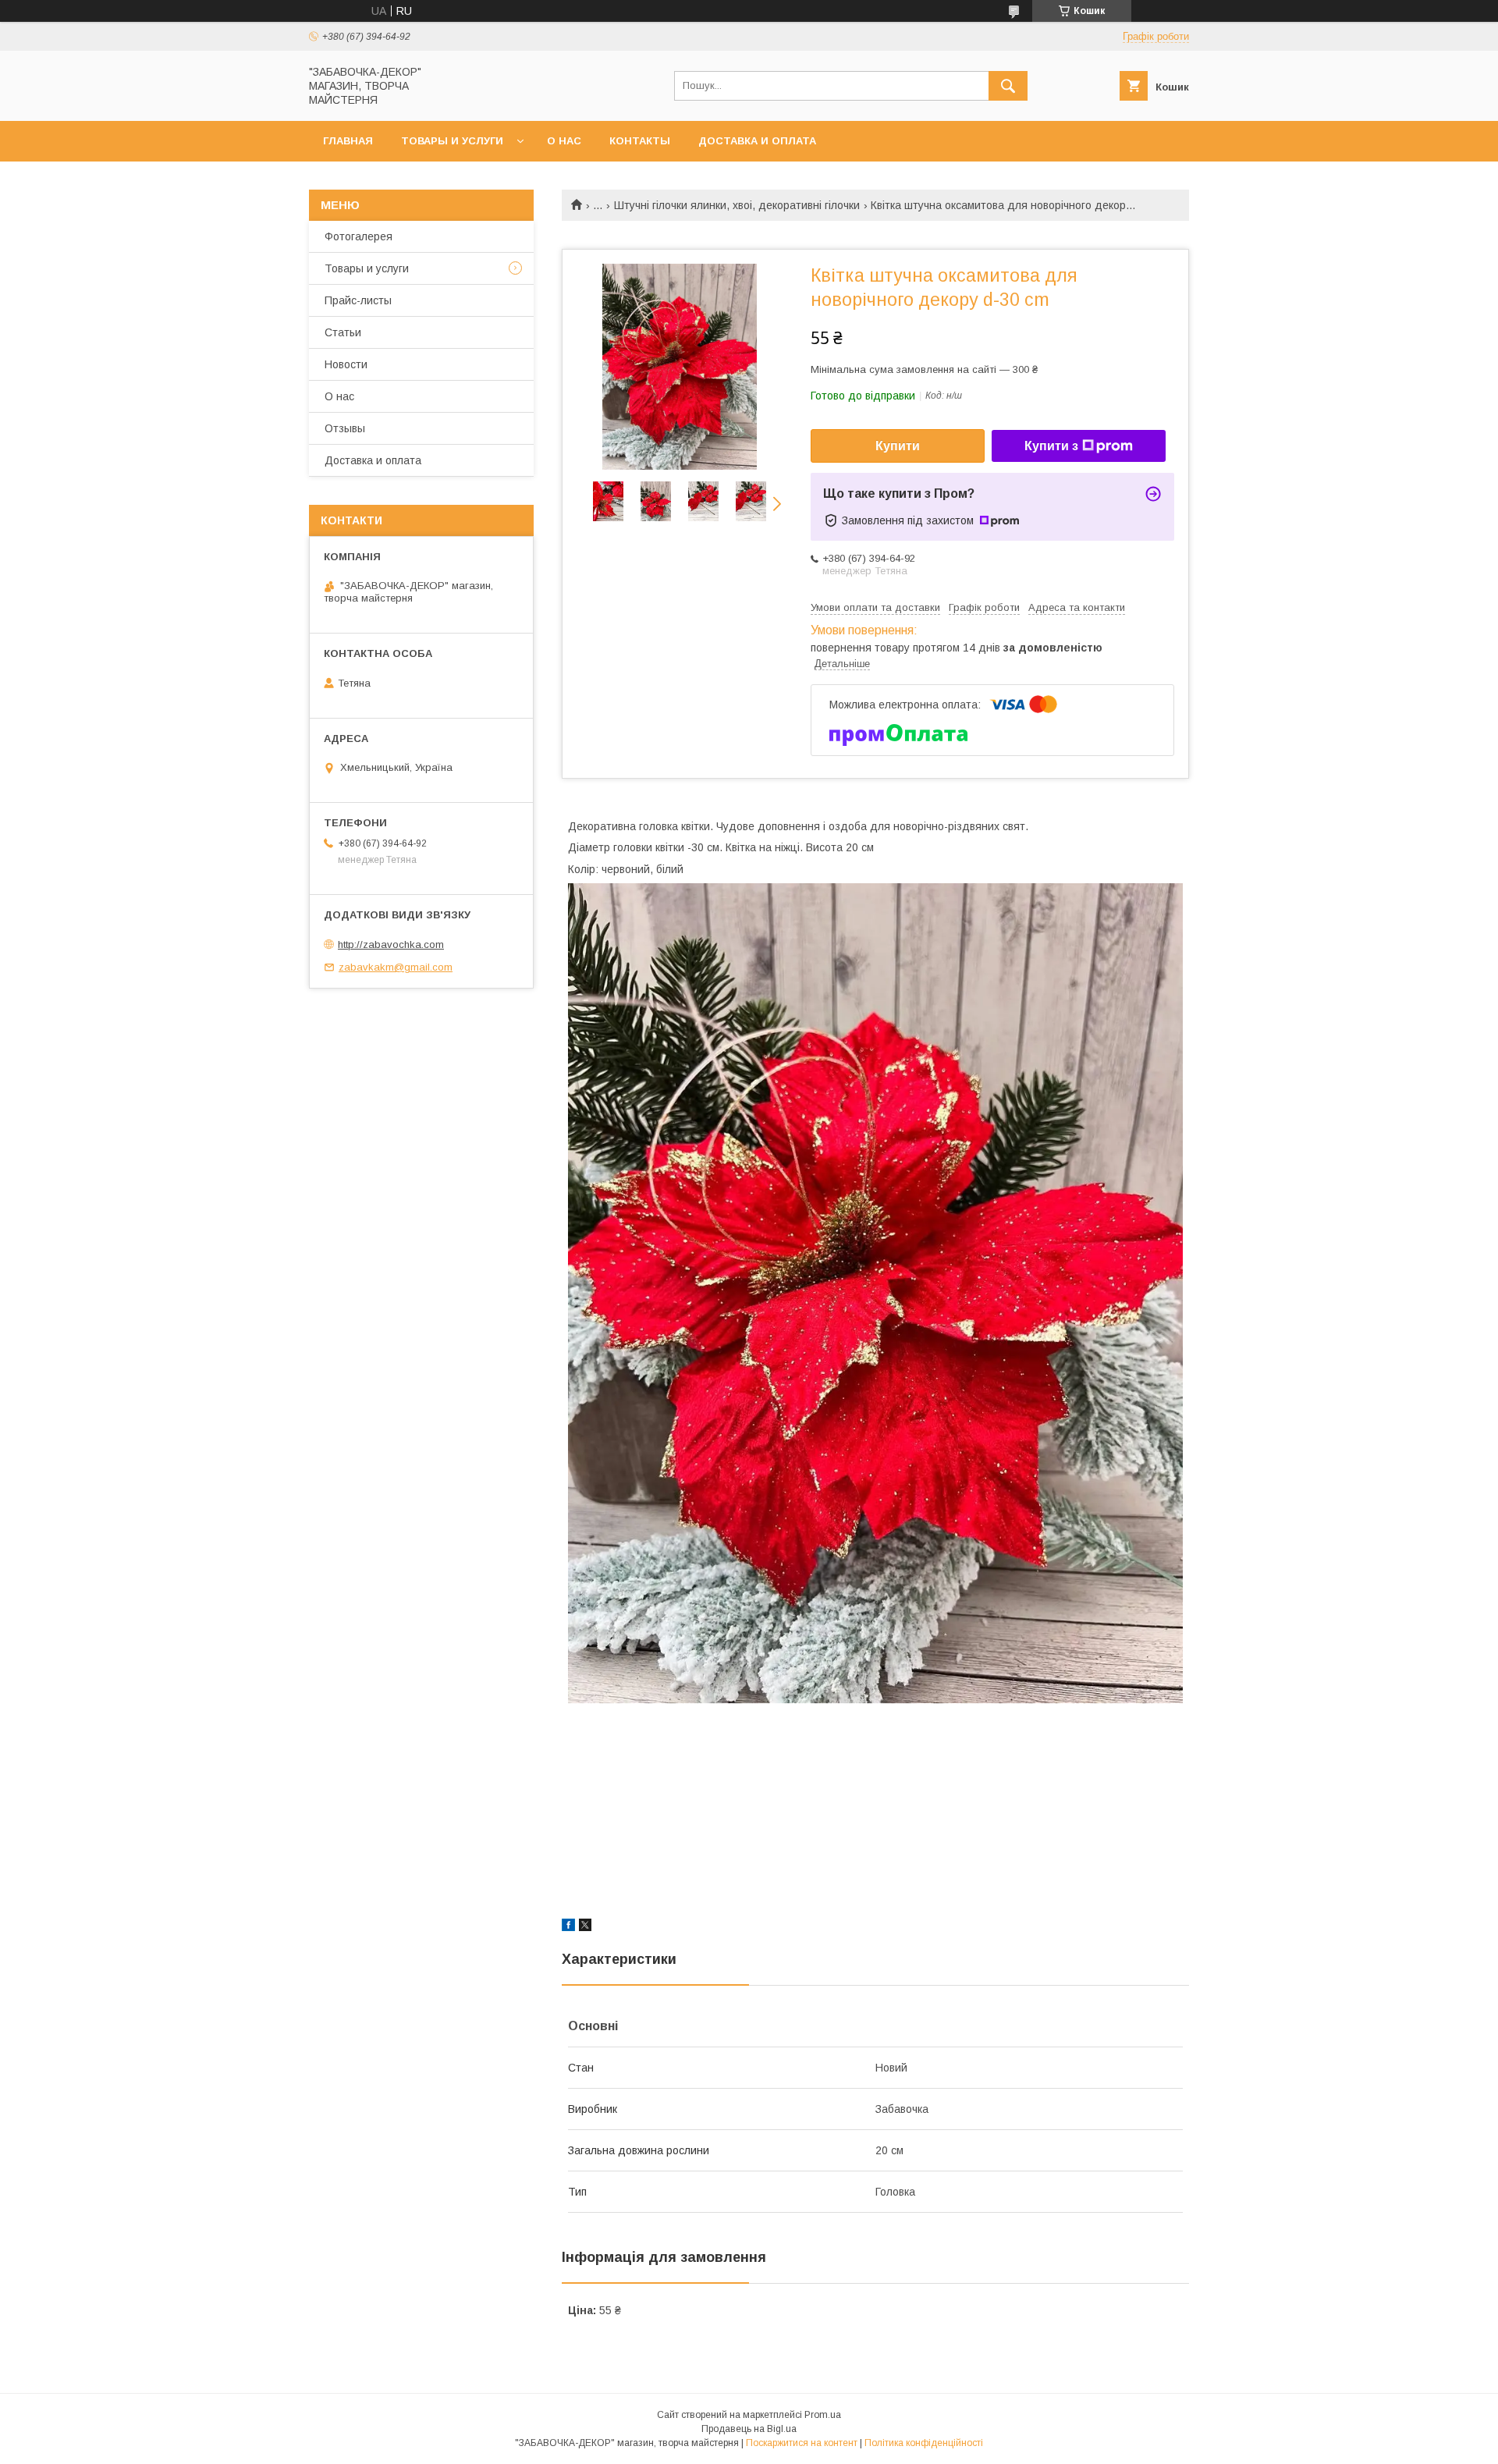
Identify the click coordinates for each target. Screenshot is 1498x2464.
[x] (585, 1927)
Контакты (640, 141)
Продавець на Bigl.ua (749, 2429)
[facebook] (568, 1927)
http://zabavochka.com (391, 944)
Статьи (343, 332)
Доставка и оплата (757, 141)
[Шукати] (1008, 86)
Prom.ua (823, 2415)
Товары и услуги (452, 141)
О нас (564, 141)
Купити (898, 446)
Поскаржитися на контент (802, 2443)
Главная (348, 141)
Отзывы (345, 428)
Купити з (1051, 446)
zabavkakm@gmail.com (396, 967)
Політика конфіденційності (924, 2443)
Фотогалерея (359, 236)
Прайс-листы (358, 300)
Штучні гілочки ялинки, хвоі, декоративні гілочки (737, 205)
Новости (346, 364)
